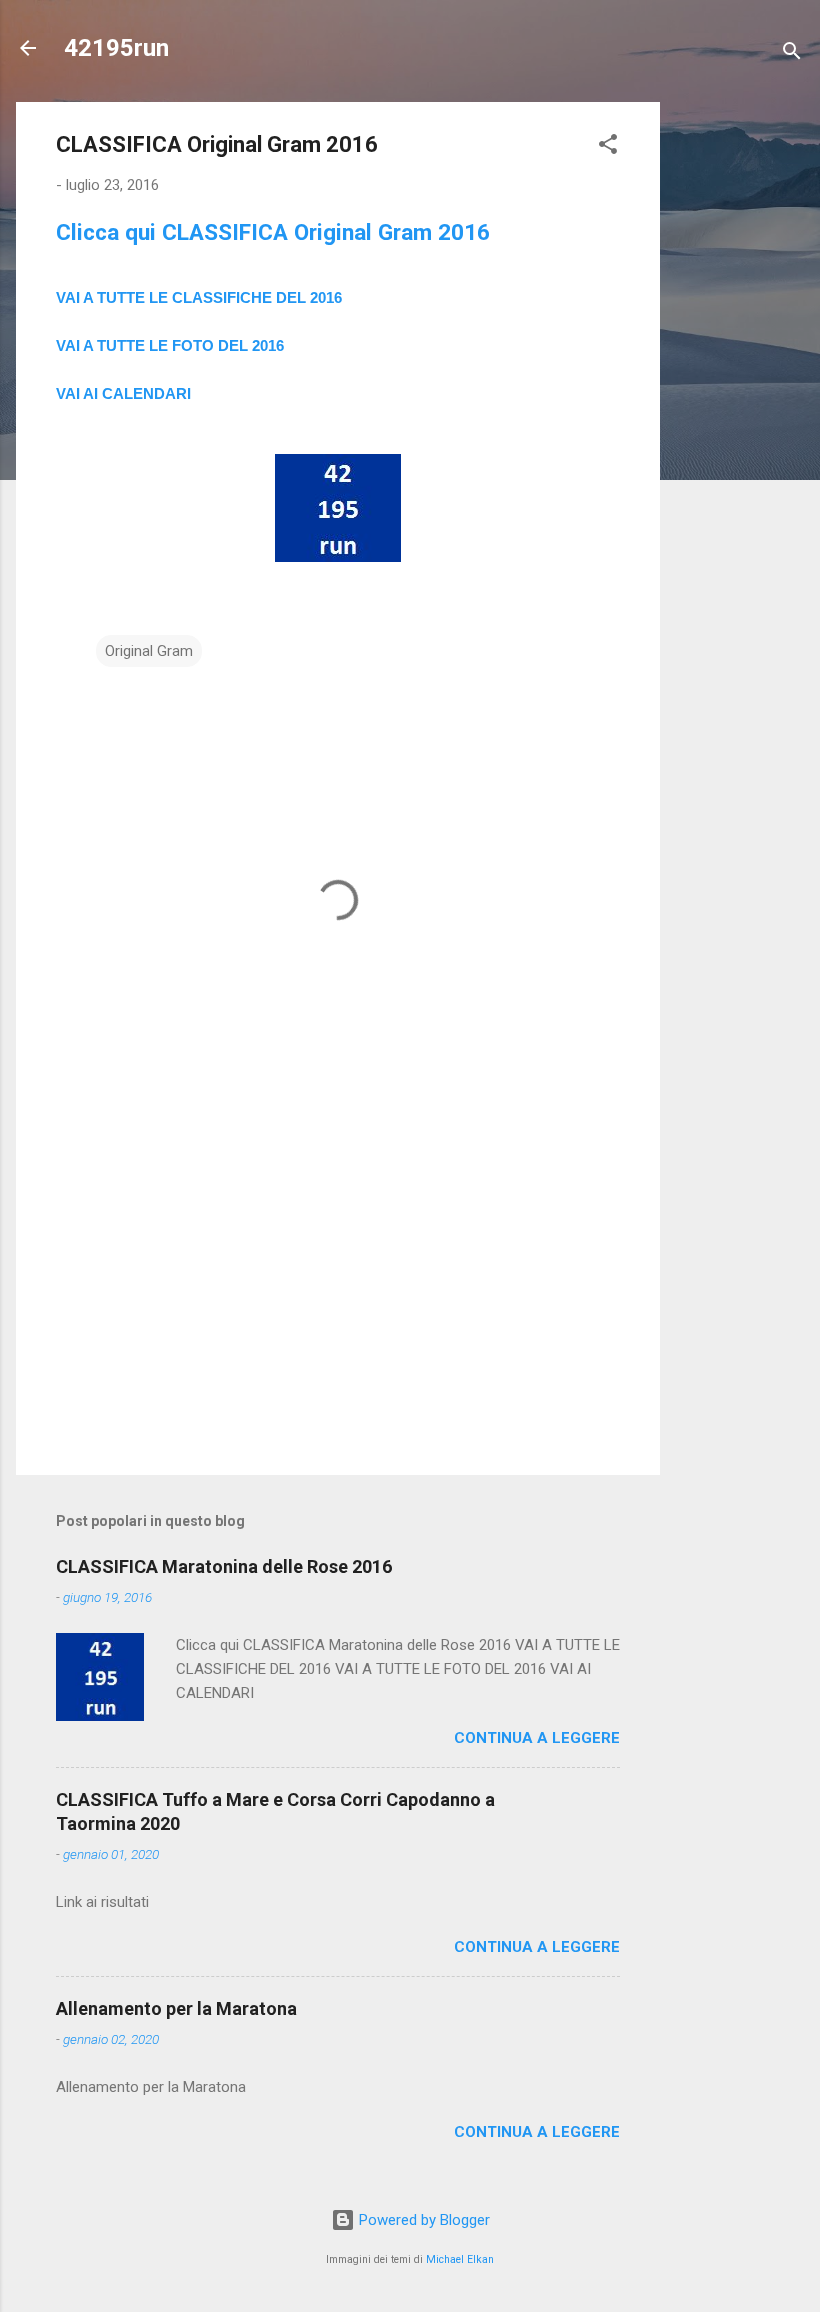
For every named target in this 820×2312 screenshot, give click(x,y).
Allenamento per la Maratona (176, 2008)
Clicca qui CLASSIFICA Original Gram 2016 (273, 232)
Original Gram (149, 651)
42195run (116, 48)
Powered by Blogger (422, 2220)
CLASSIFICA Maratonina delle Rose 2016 (224, 1566)
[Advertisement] (740, 402)
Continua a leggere (537, 1738)
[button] (608, 147)
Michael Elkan (460, 2259)
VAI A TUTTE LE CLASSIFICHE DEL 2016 (199, 297)
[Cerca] (792, 54)
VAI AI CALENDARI (123, 393)
